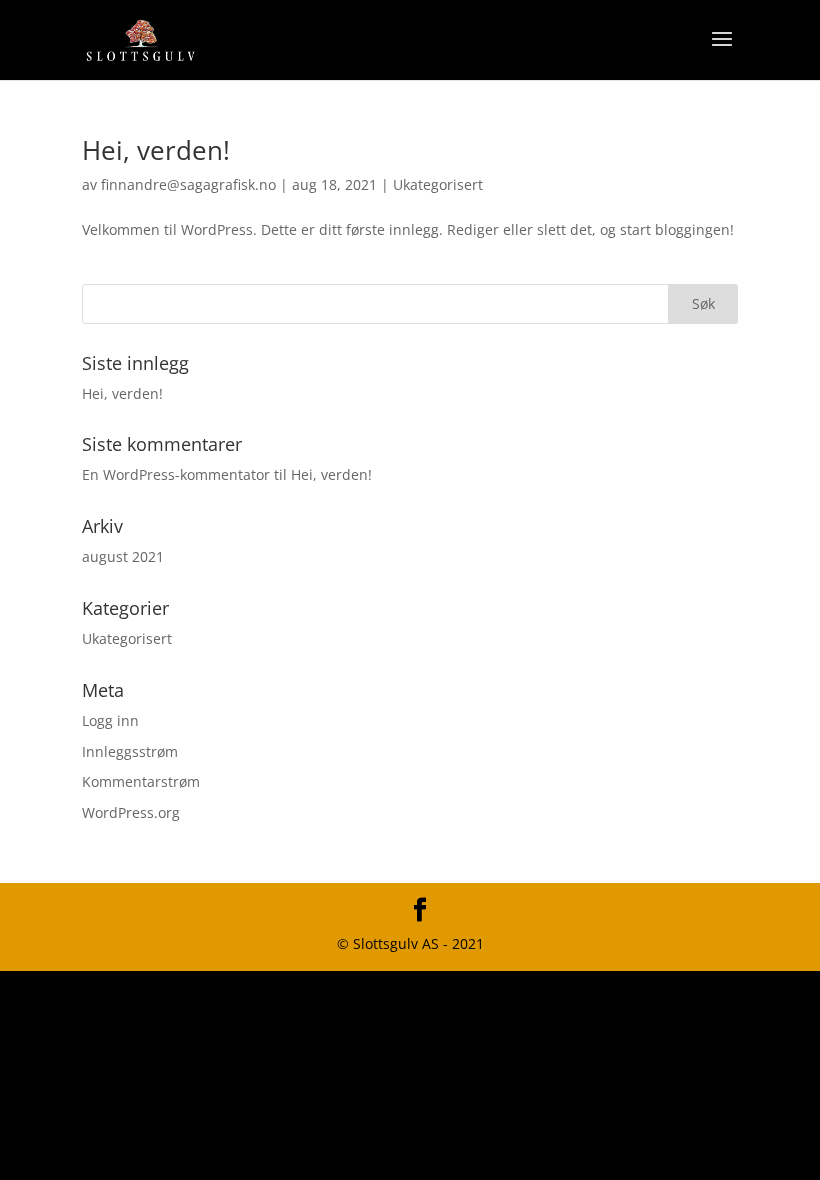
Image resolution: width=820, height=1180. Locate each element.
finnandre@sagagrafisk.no (188, 184)
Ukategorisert (438, 184)
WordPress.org (131, 812)
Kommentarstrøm (141, 781)
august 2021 (123, 556)
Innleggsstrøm (130, 751)
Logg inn (110, 720)
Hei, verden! (156, 150)
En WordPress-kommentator (176, 474)
